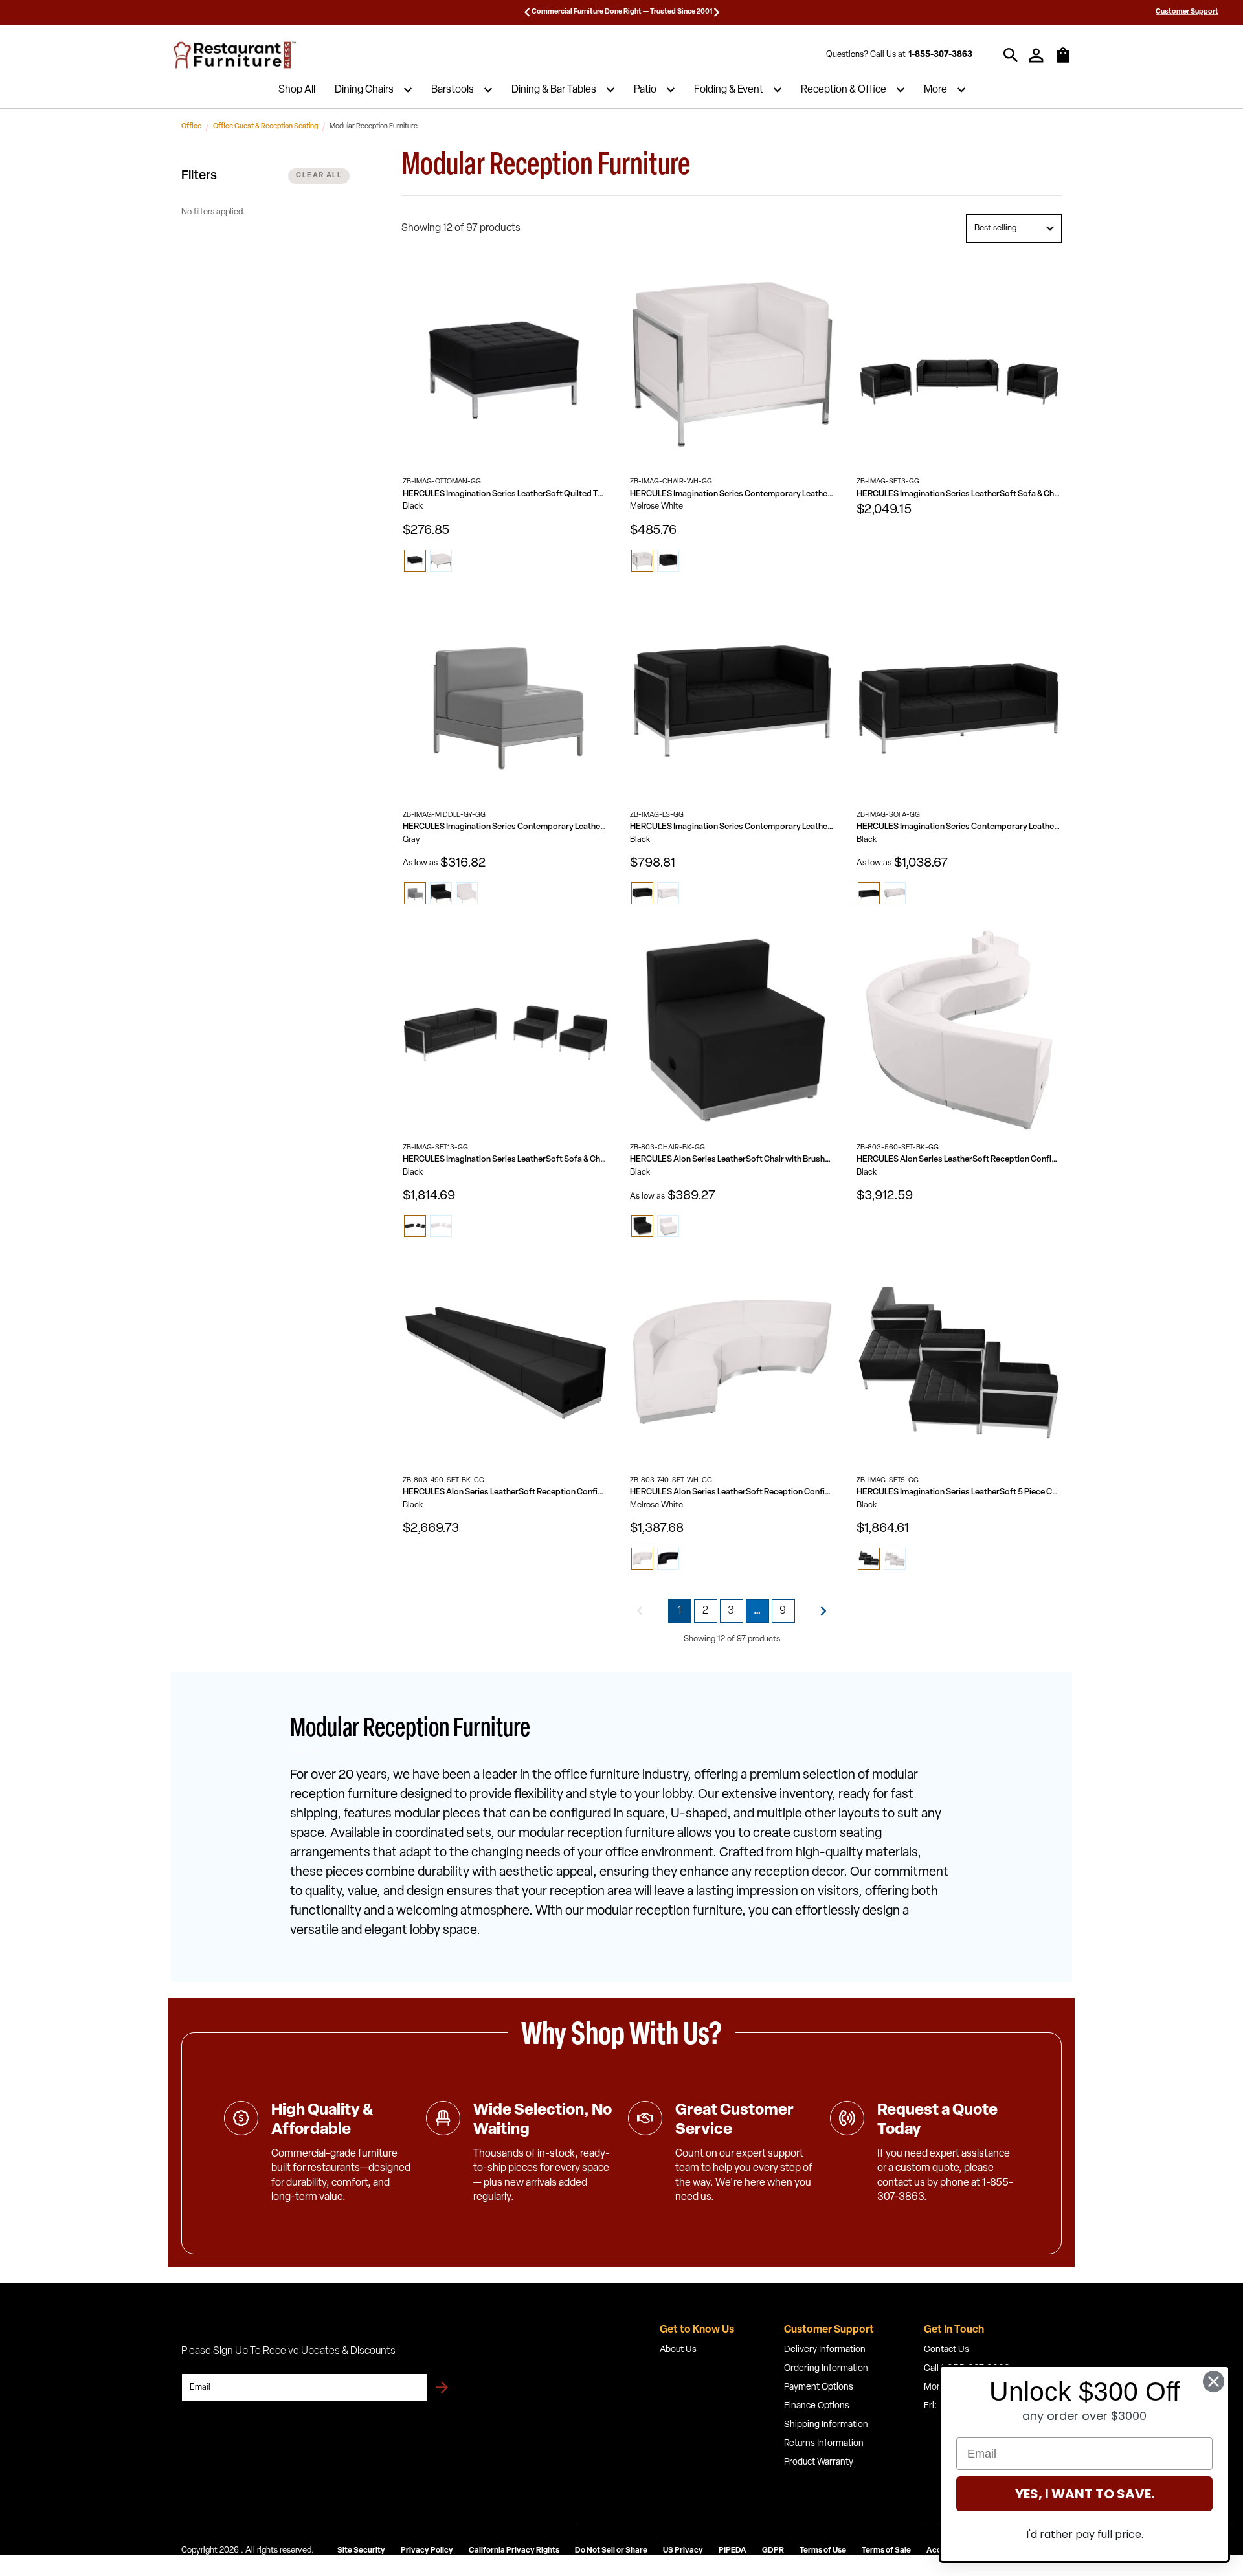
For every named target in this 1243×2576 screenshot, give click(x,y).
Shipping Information (826, 2425)
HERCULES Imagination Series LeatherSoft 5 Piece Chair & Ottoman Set (959, 1492)
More (935, 90)
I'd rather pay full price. (1085, 2534)
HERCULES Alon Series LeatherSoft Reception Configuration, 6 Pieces (505, 1492)
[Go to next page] (823, 1611)
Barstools (453, 90)
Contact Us (946, 2350)
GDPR (773, 2551)
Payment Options (819, 2387)
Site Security (361, 2551)
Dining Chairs (364, 90)
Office (191, 127)
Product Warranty (819, 2462)
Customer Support (1187, 12)
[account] (1036, 55)
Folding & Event (729, 90)
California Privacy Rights (514, 2551)
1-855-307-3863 (940, 55)
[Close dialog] (1214, 2382)
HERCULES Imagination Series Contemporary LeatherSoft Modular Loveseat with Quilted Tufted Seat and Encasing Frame (733, 827)
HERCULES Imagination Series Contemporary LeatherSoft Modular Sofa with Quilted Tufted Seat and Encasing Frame (959, 827)
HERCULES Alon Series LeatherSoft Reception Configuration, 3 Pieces (733, 1492)
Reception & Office (844, 90)
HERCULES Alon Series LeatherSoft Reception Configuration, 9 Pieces (959, 1160)
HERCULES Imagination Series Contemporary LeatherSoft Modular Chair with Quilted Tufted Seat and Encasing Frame (733, 494)
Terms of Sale (886, 2551)
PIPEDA (733, 2551)
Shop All (297, 90)
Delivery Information (825, 2350)
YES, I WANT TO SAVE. (1085, 2494)
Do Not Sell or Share (611, 2551)
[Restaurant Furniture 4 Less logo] (236, 55)
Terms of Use (823, 2551)
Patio (645, 90)
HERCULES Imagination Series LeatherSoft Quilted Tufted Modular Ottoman (505, 494)
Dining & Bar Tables (554, 90)
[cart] (1063, 61)
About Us (678, 2350)
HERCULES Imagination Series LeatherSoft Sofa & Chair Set (959, 494)
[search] (1011, 55)
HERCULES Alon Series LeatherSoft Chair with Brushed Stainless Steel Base (733, 1160)
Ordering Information (826, 2369)
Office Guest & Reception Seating (265, 127)
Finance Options (817, 2406)
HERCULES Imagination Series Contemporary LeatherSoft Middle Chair (505, 827)
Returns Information (824, 2444)
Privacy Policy (427, 2551)
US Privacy (683, 2551)
